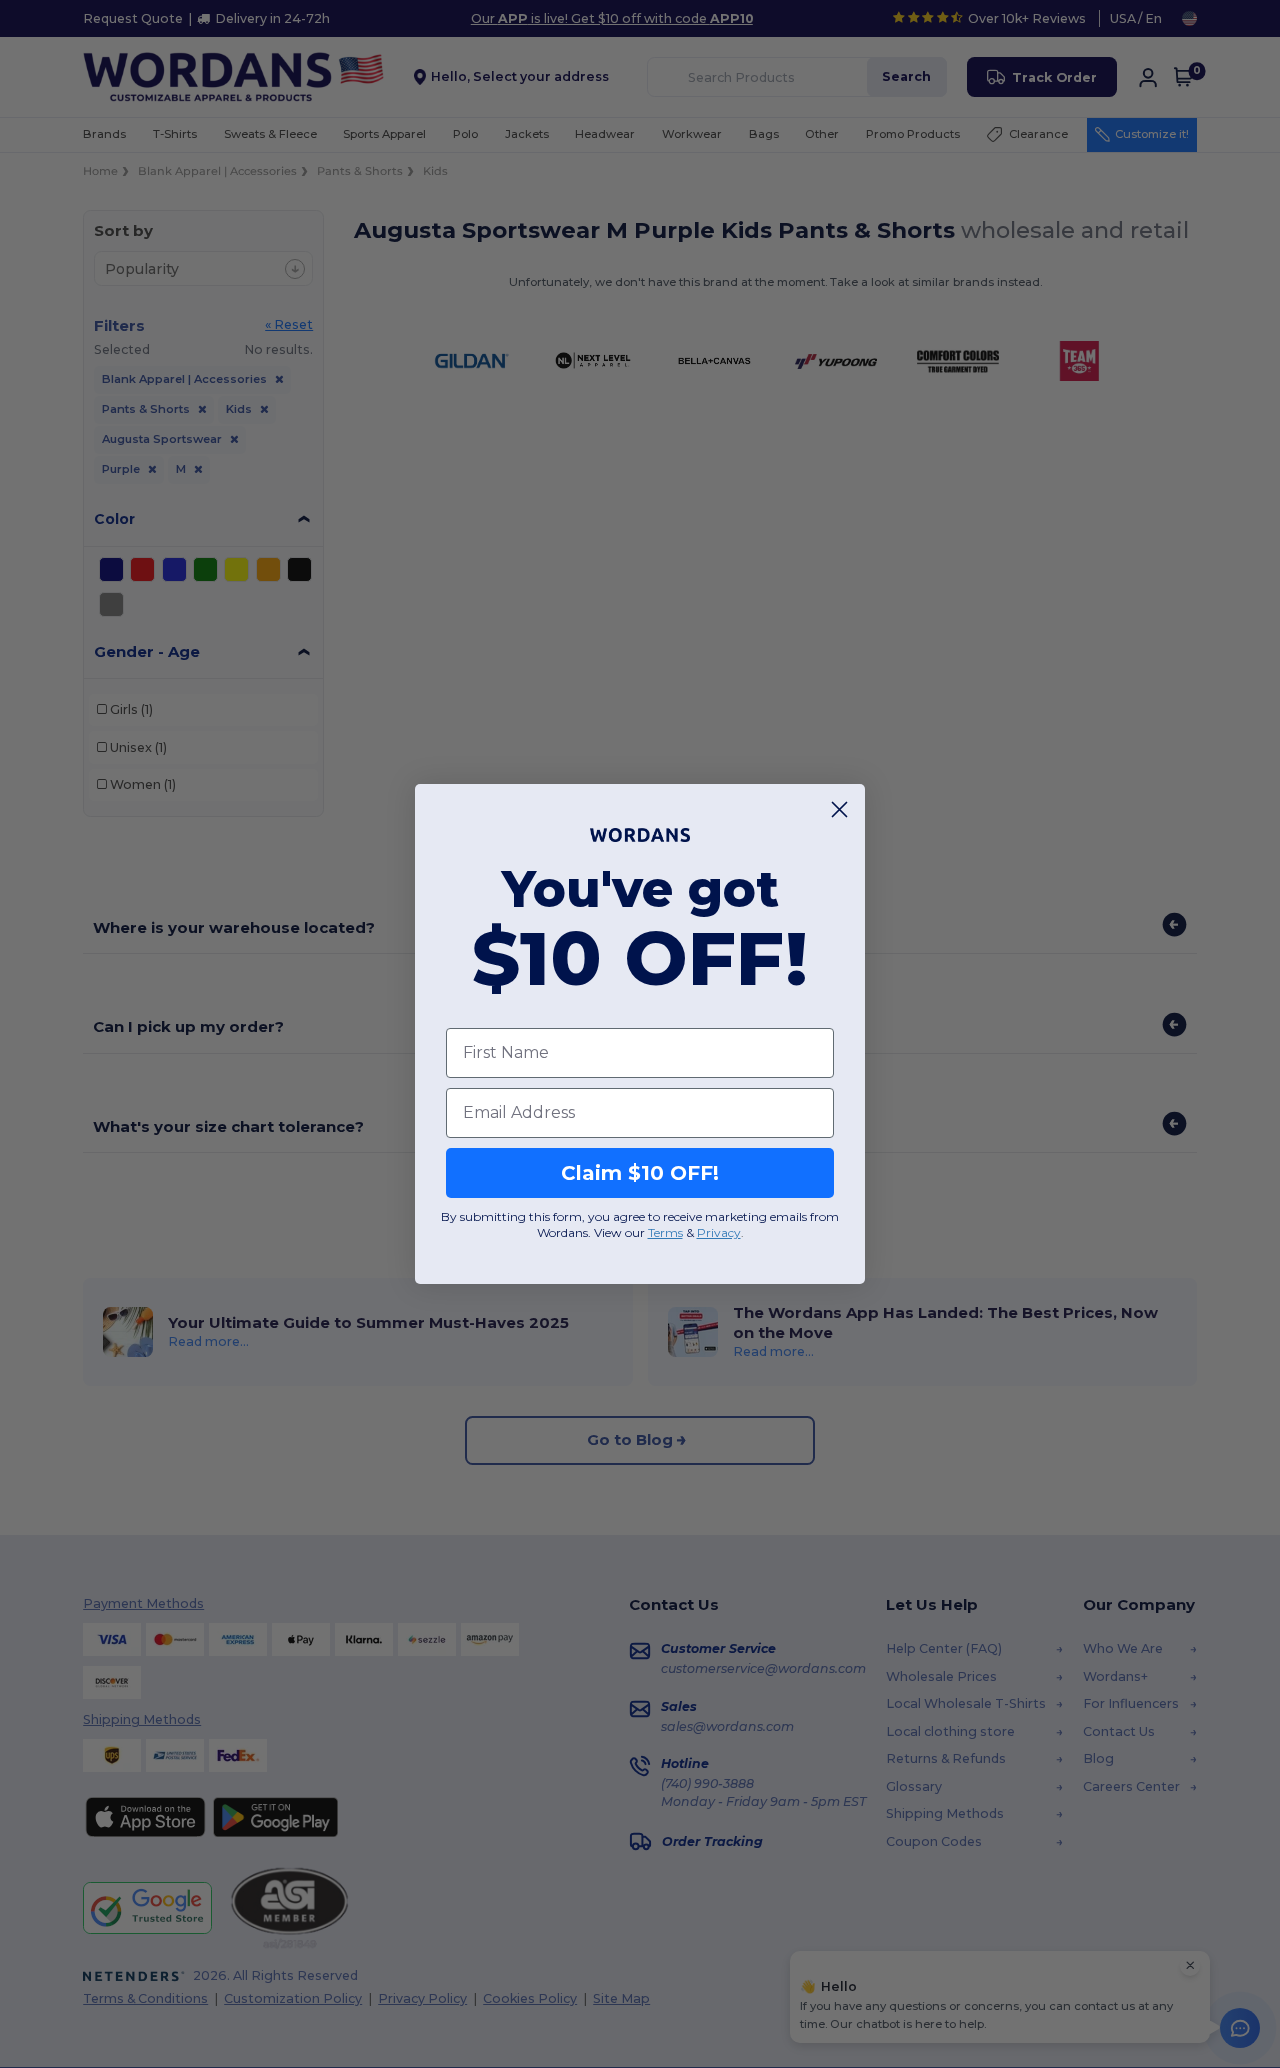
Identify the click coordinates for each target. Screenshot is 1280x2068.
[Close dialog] (839, 809)
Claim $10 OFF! (640, 1173)
